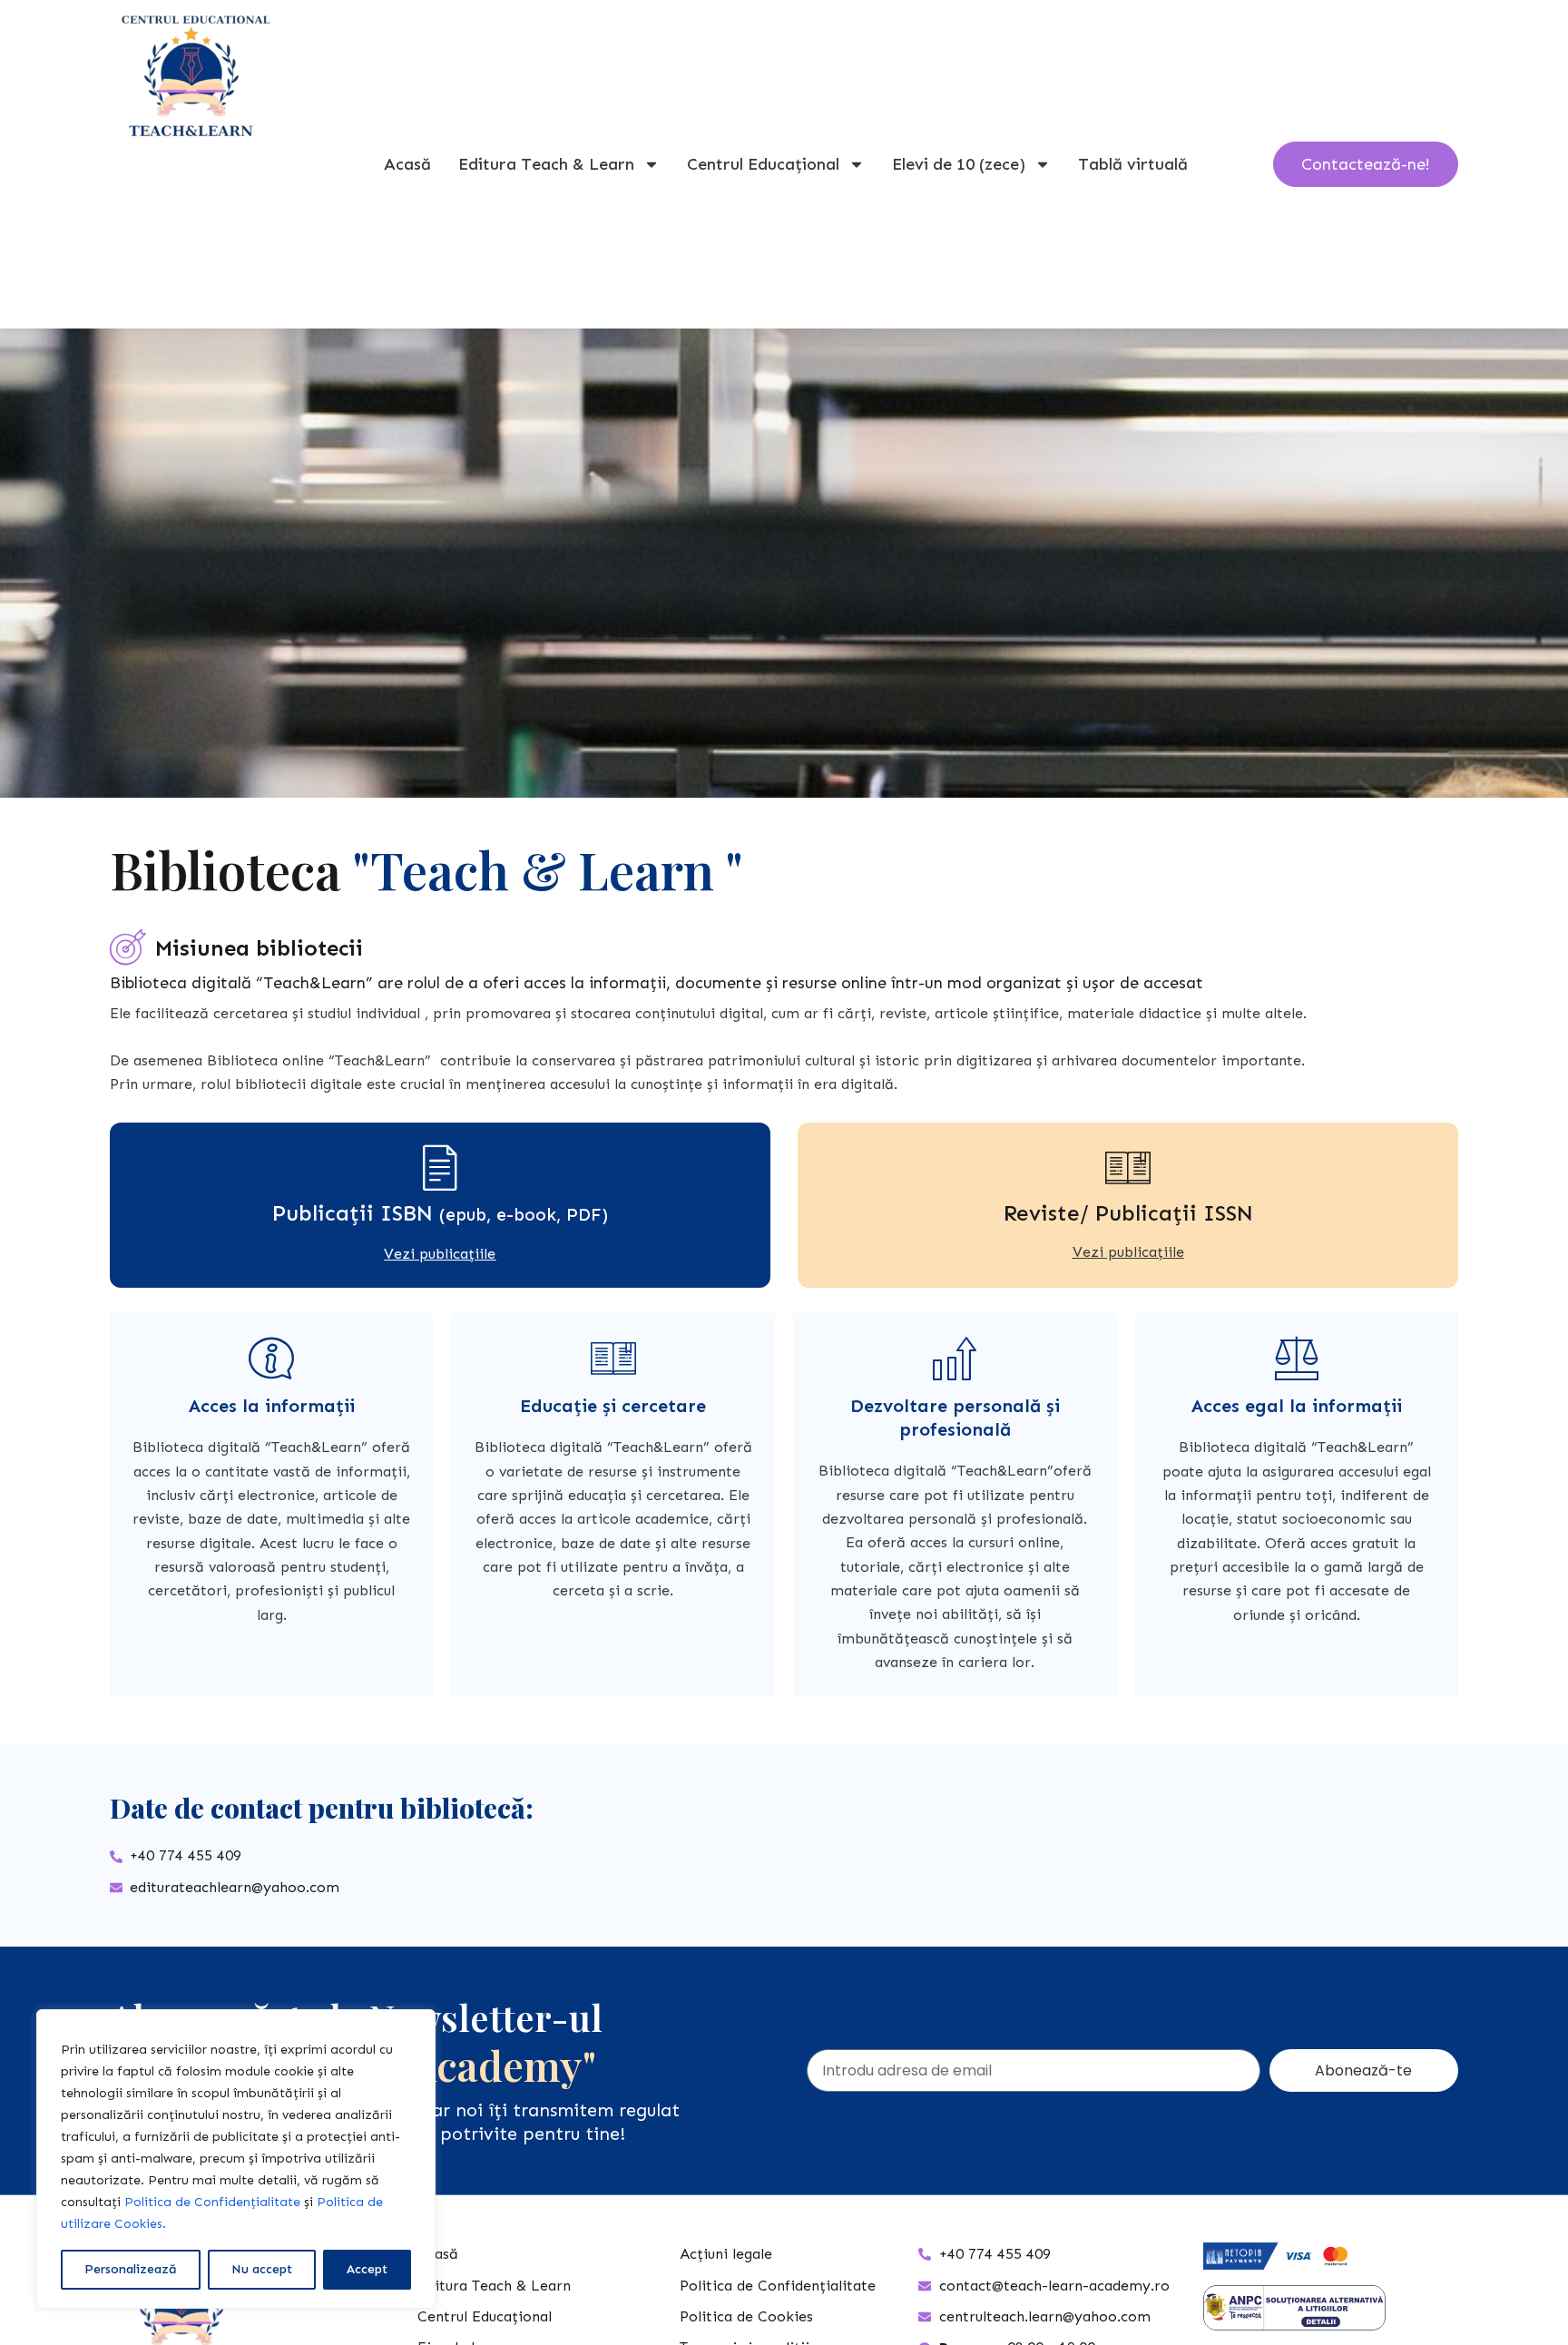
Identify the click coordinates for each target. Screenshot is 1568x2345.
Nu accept (262, 2269)
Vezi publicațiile (440, 1254)
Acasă (407, 164)
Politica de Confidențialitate (212, 2202)
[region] (236, 2159)
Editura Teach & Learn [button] (546, 164)
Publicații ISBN (440, 1213)
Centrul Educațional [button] (763, 164)
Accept (367, 2269)
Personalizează (131, 2269)
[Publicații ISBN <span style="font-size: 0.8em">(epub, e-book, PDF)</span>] (440, 1167)
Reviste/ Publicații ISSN (1128, 1213)
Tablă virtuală (1133, 164)
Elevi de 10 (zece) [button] (959, 164)
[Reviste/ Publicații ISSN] (1128, 1167)
